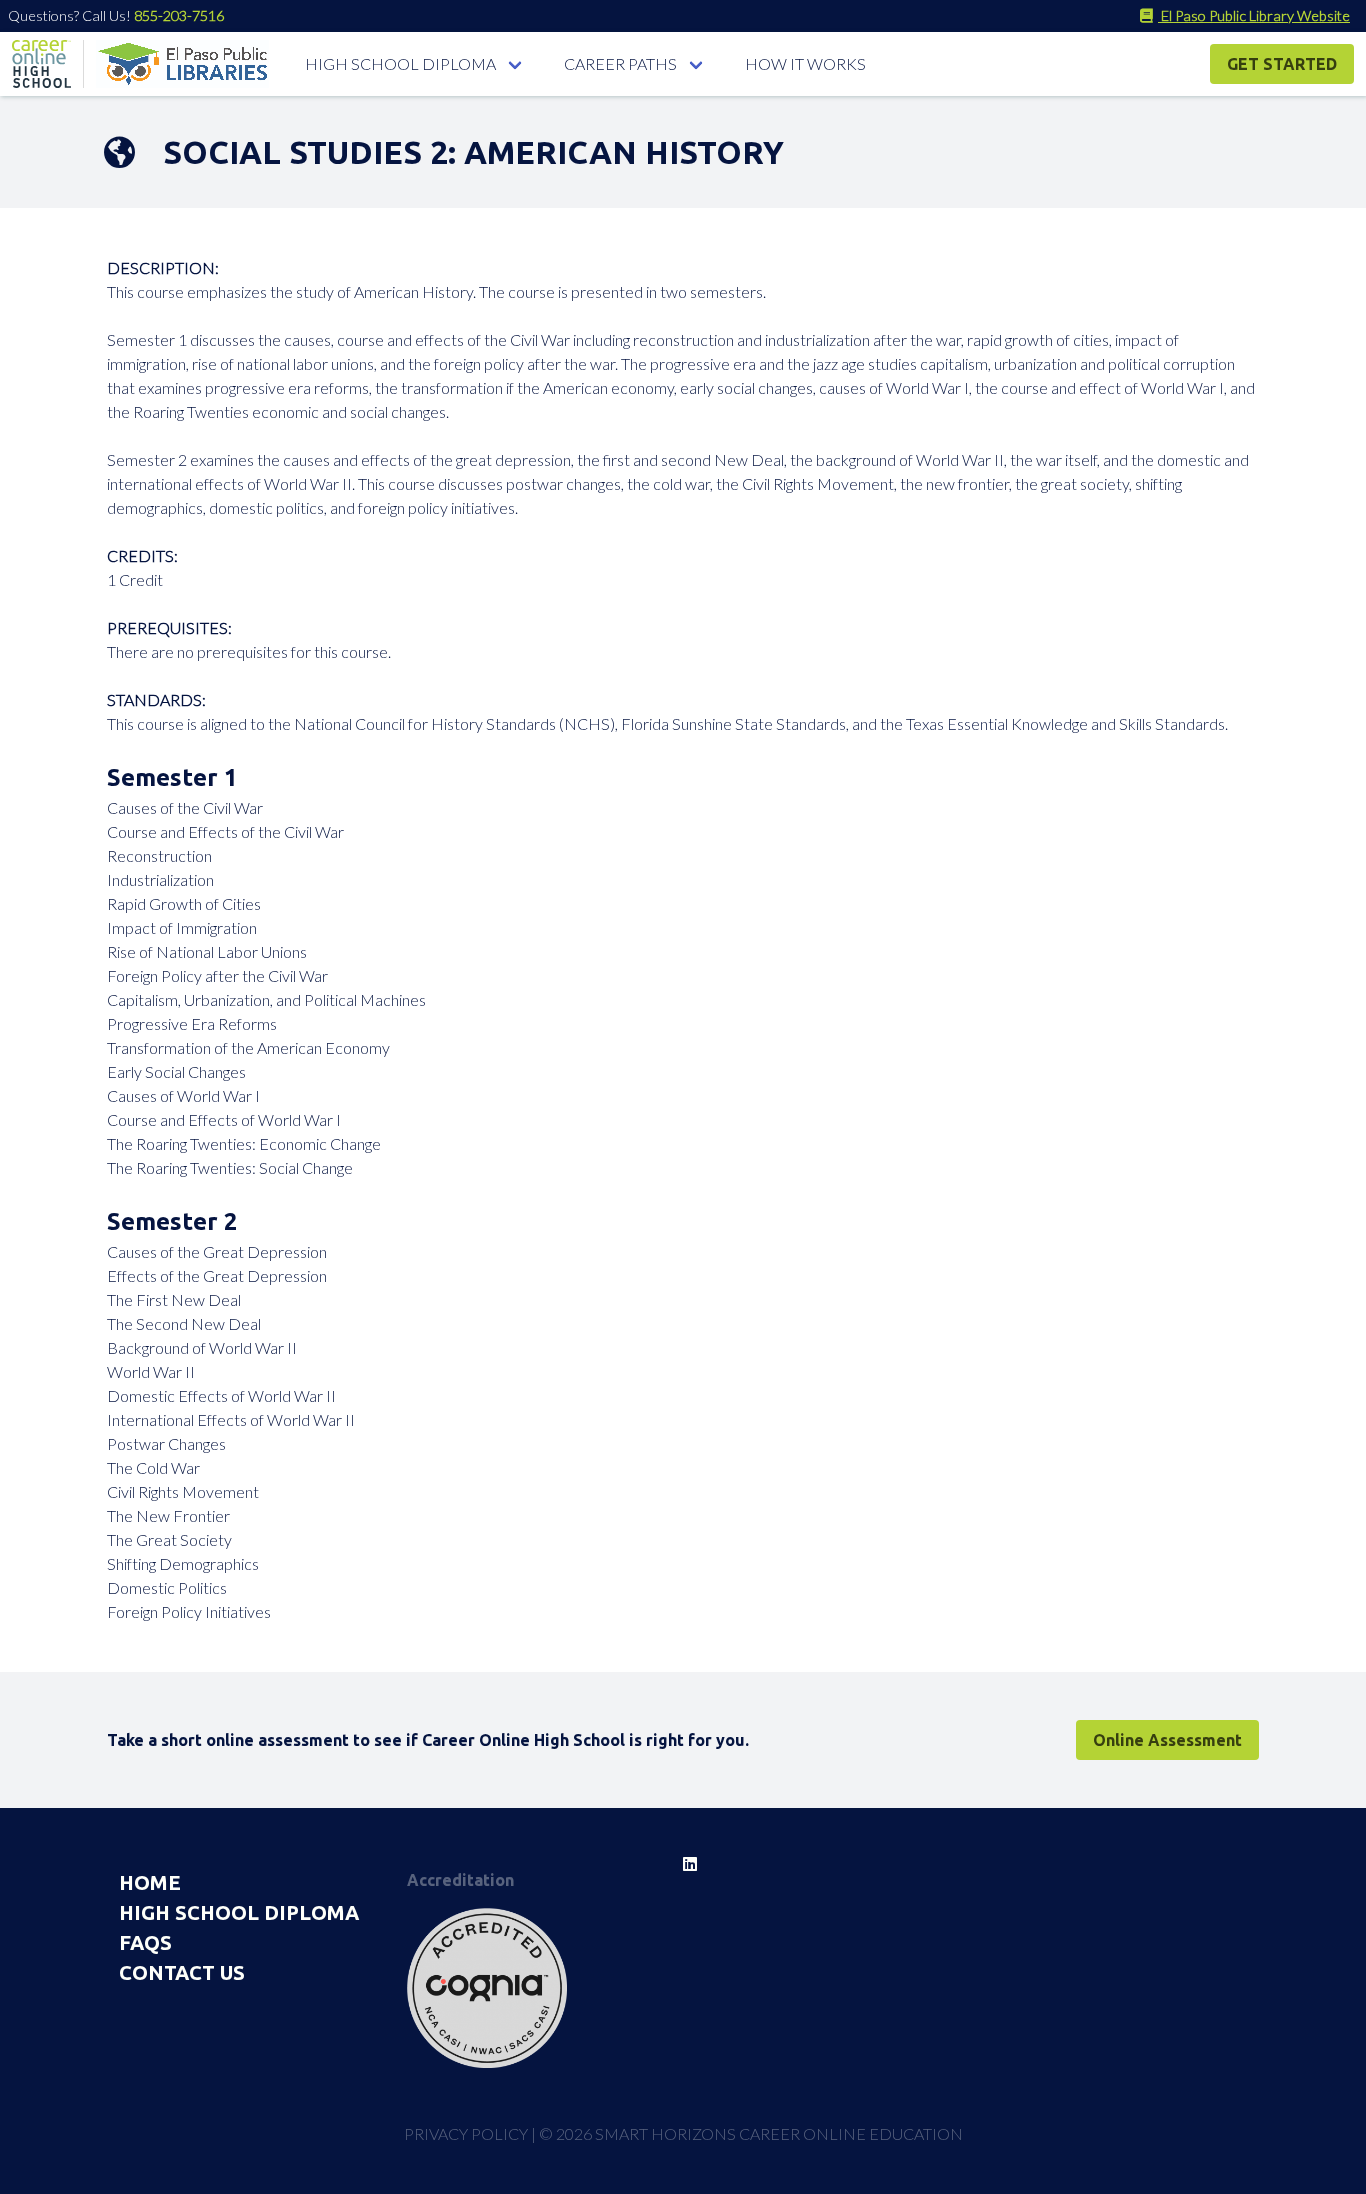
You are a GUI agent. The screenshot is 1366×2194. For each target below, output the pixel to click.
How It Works (805, 63)
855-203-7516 (179, 15)
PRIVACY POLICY (466, 2133)
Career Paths (620, 63)
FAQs (145, 1942)
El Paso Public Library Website (1254, 15)
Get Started (1282, 64)
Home (150, 1882)
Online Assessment (1167, 1740)
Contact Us (182, 1972)
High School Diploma (400, 63)
